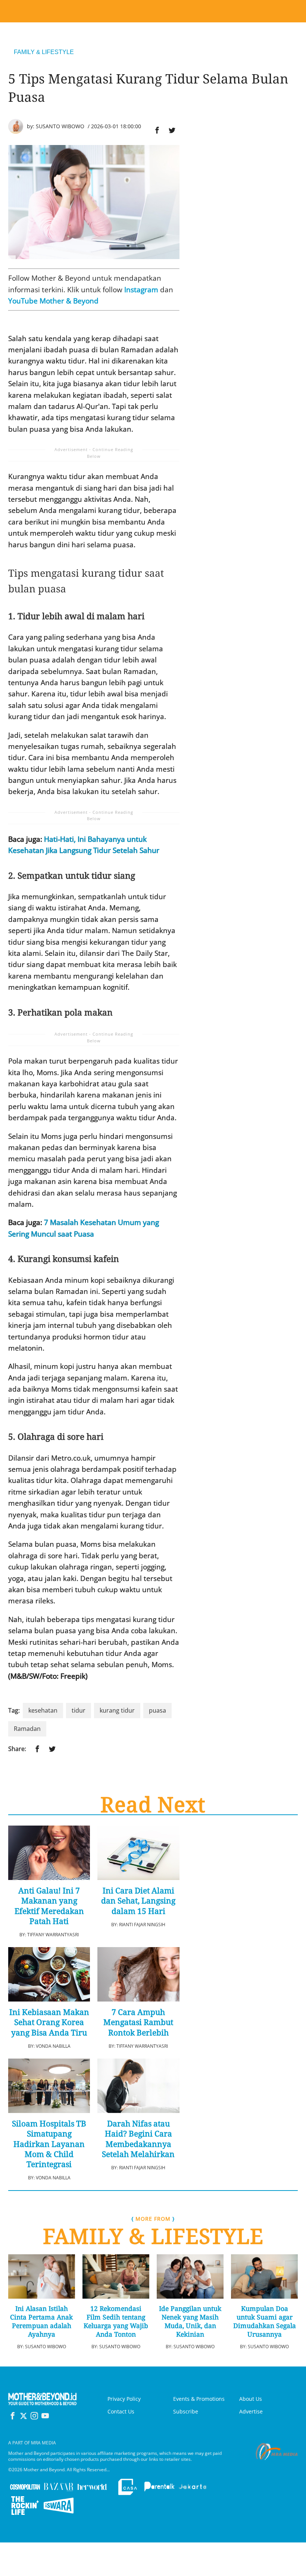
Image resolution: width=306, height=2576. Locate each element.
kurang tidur (117, 1710)
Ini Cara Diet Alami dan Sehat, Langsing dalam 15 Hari (138, 1901)
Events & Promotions (199, 2399)
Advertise (251, 2411)
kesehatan (43, 1710)
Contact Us (121, 2411)
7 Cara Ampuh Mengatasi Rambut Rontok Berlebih (138, 2022)
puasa (157, 1710)
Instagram (141, 290)
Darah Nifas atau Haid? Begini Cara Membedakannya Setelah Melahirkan (138, 2139)
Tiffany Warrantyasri (53, 1935)
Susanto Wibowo (60, 126)
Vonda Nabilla (53, 2046)
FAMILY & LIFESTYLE (44, 52)
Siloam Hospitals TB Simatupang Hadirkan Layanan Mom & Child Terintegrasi (49, 2144)
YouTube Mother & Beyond (53, 301)
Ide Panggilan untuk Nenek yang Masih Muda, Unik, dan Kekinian (190, 2321)
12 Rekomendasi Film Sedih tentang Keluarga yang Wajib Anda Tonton (116, 2321)
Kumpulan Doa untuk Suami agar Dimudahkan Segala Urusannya (265, 2321)
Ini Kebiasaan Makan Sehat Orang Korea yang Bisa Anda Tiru (49, 2022)
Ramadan (27, 1729)
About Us (251, 2399)
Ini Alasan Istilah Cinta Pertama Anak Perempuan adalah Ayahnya (41, 2321)
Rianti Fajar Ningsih (142, 1925)
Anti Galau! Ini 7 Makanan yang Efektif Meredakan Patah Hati (49, 1906)
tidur (79, 1710)
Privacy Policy (124, 2399)
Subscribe (186, 2411)
